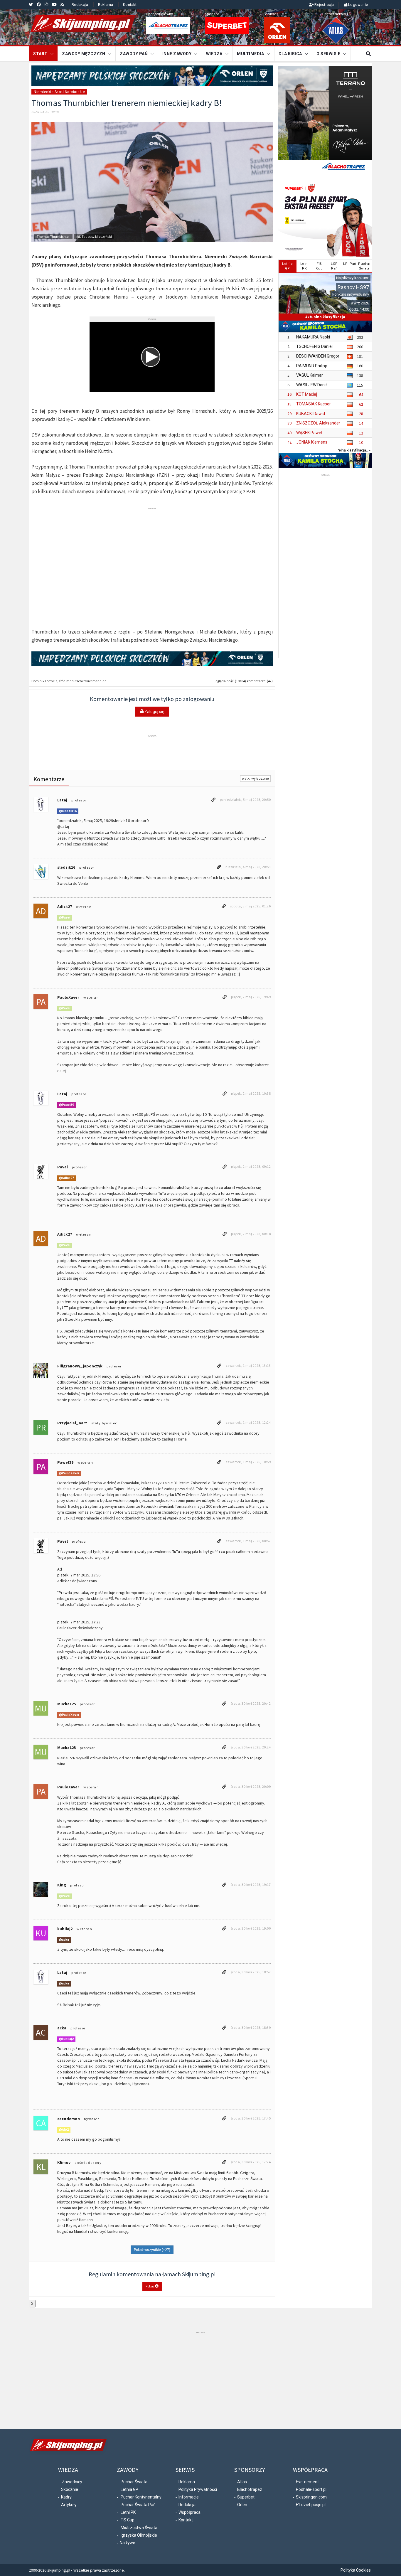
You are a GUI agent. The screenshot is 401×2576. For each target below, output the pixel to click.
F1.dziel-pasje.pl (311, 2505)
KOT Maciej (307, 394)
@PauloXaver (69, 1474)
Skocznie (70, 2489)
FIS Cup (128, 2520)
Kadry (66, 2497)
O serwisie (328, 54)
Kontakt (130, 5)
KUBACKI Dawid (311, 414)
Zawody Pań (134, 54)
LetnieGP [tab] (287, 266)
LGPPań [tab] (334, 266)
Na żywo (128, 2543)
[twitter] (31, 4)
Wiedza (214, 54)
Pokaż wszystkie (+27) (152, 2250)
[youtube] (54, 4)
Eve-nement (307, 2482)
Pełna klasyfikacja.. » (354, 450)
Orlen (242, 2505)
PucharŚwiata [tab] (364, 266)
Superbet (246, 2497)
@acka (64, 1940)
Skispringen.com (311, 2497)
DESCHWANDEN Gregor (318, 356)
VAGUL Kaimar (310, 375)
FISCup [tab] (320, 266)
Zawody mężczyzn (84, 54)
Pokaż (150, 2286)
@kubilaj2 (66, 2039)
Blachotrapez (250, 2489)
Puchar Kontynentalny (141, 2497)
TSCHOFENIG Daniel (314, 346)
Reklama (106, 5)
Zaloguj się (154, 712)
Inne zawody (177, 54)
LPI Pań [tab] (350, 264)
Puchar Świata (134, 2482)
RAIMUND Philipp (312, 366)
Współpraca (189, 2512)
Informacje (189, 2497)
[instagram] (46, 4)
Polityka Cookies (356, 2570)
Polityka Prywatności (198, 2489)
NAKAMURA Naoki (313, 337)
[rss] (62, 4)
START (40, 54)
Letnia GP (129, 2489)
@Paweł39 (66, 1105)
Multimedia (250, 54)
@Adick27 (66, 1178)
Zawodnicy (72, 2482)
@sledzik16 (68, 811)
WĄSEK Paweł (309, 433)
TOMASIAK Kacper (314, 404)
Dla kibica (290, 54)
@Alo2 (64, 2130)
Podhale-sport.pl (311, 2489)
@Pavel (65, 918)
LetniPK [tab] (305, 266)
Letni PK (128, 2512)
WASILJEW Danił (311, 385)
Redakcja (80, 5)
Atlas (242, 2482)
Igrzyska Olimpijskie (139, 2535)
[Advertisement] (152, 524)
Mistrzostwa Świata (139, 2528)
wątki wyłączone (255, 779)
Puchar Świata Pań (138, 2505)
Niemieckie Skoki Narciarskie (59, 92)
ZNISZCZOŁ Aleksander (318, 423)
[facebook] (39, 4)
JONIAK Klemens (312, 442)
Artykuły (69, 2505)
